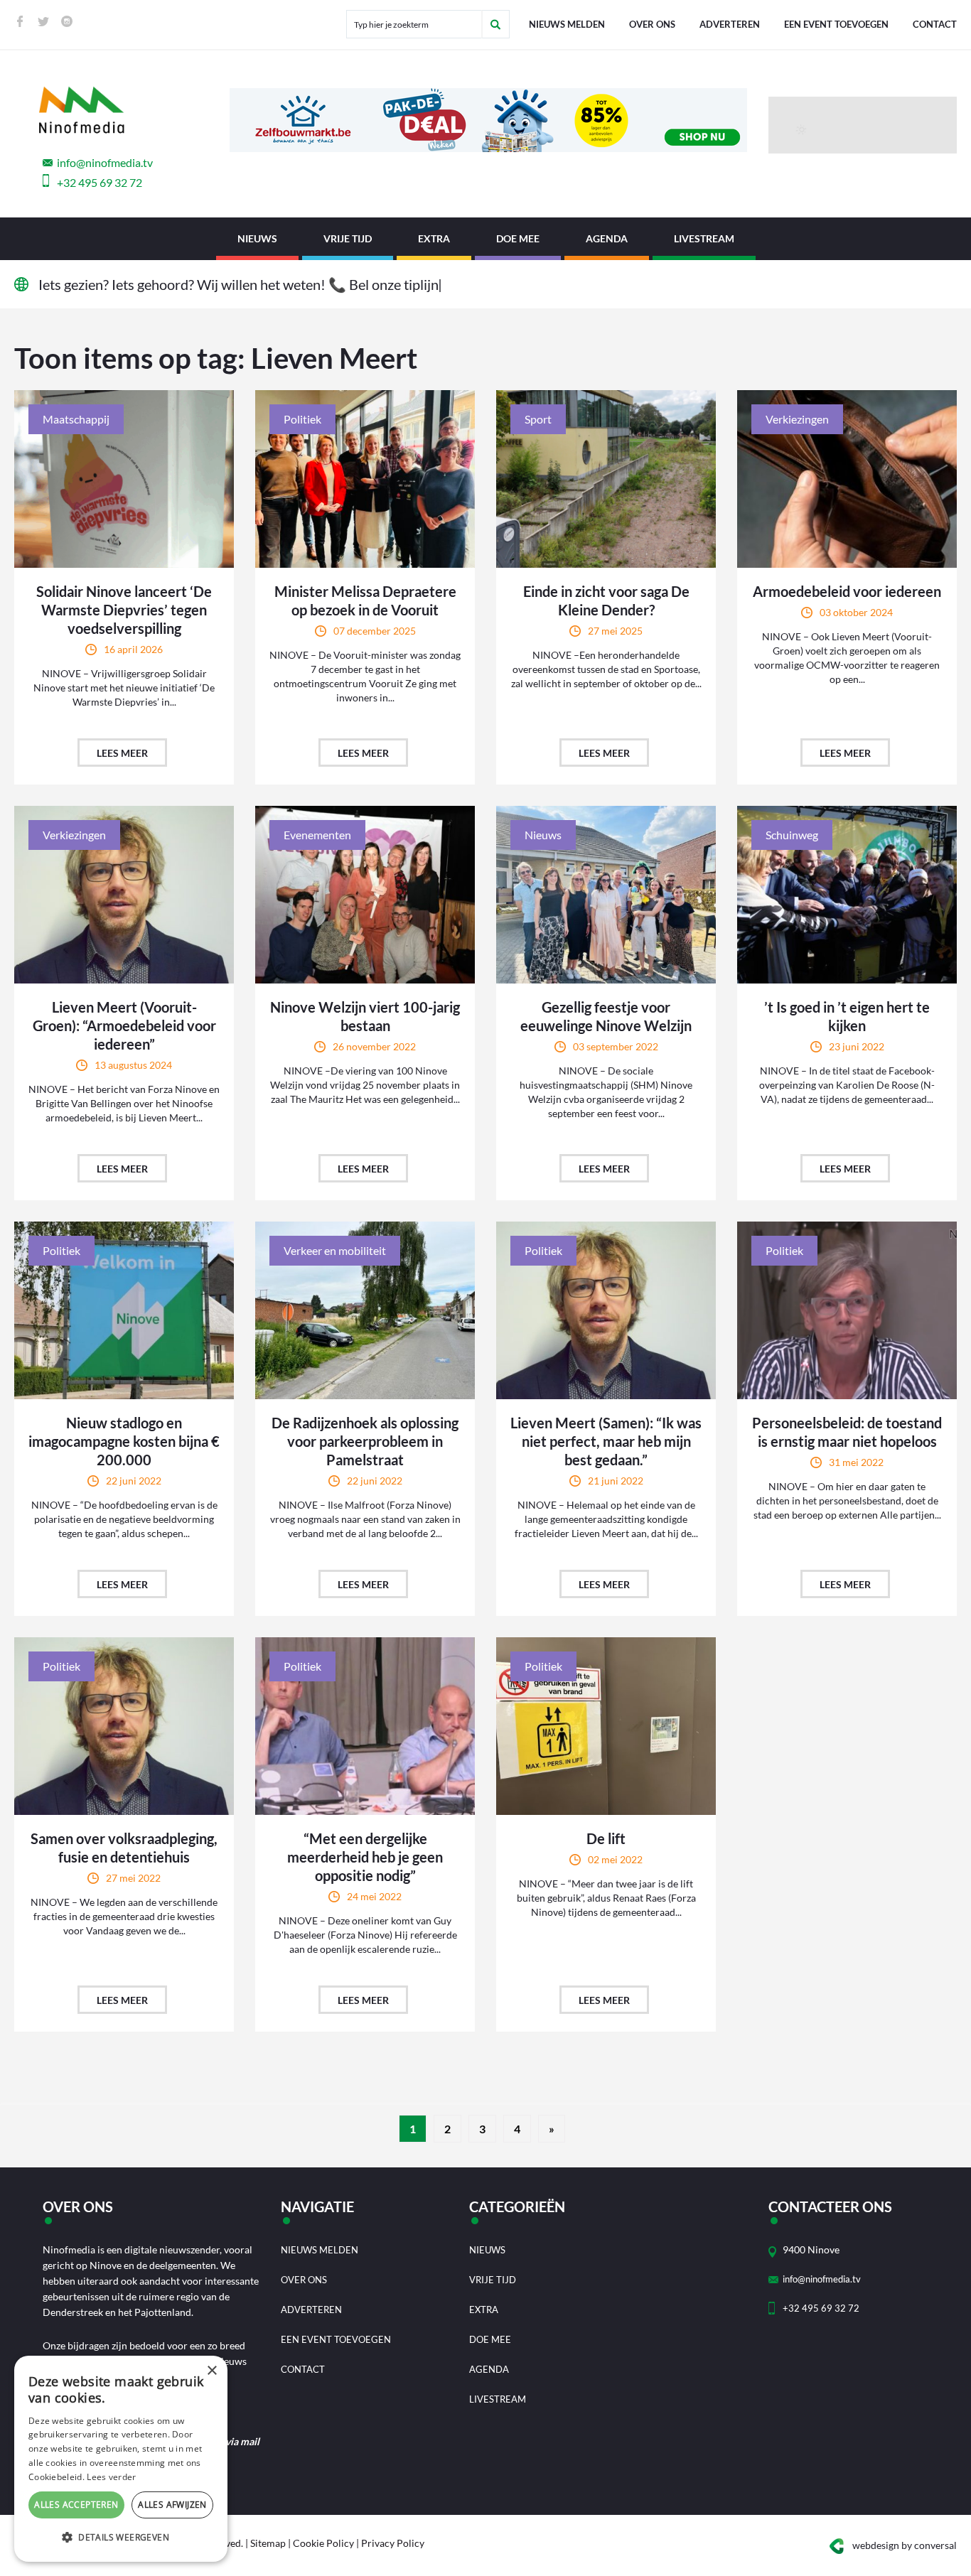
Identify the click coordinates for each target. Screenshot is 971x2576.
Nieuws (257, 238)
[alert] (121, 2459)
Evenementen (317, 835)
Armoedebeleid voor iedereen (847, 591)
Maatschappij (76, 419)
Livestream (704, 238)
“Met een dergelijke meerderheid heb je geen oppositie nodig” (365, 1857)
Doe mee (518, 238)
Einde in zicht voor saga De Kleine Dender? (606, 600)
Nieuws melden (567, 24)
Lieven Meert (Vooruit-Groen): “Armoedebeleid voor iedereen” (124, 1025)
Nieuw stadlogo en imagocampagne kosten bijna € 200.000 (124, 1441)
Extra (434, 238)
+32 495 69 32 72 (100, 182)
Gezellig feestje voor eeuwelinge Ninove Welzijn (606, 1016)
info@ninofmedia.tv (105, 162)
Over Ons (652, 24)
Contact (935, 24)
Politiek (302, 419)
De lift (606, 1838)
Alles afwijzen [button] (172, 2505)
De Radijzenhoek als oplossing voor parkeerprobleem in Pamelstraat (365, 1441)
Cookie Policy (323, 2543)
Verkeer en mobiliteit (335, 1250)
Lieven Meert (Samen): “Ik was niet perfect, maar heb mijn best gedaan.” (606, 1441)
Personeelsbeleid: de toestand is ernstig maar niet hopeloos (847, 1432)
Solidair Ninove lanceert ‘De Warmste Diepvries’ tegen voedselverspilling (124, 610)
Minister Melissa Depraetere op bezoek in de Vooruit (365, 600)
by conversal (905, 2545)
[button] (121, 2538)
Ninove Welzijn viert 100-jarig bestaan (365, 1016)
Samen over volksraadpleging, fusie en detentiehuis (124, 1848)
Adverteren (730, 24)
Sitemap (268, 2543)
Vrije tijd (348, 238)
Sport (538, 419)
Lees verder (111, 2477)
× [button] (211, 2371)
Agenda (607, 238)
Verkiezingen (797, 419)
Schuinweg (792, 835)
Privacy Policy (393, 2543)
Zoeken (495, 24)
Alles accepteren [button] (76, 2505)
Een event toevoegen (836, 24)
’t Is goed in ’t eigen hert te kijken (847, 1016)
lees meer (122, 753)
